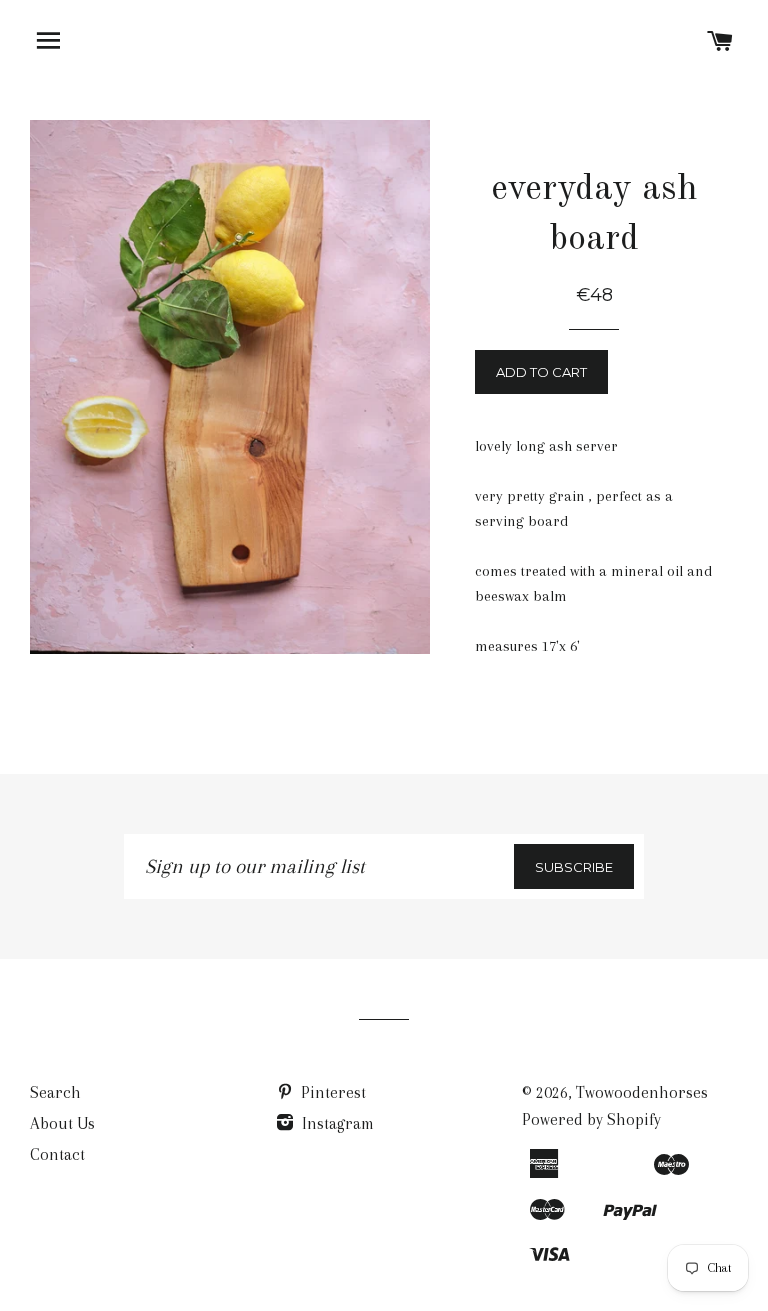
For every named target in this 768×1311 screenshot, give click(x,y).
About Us (62, 1123)
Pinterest (331, 1092)
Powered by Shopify (591, 1119)
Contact (57, 1154)
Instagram (336, 1123)
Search (55, 1092)
